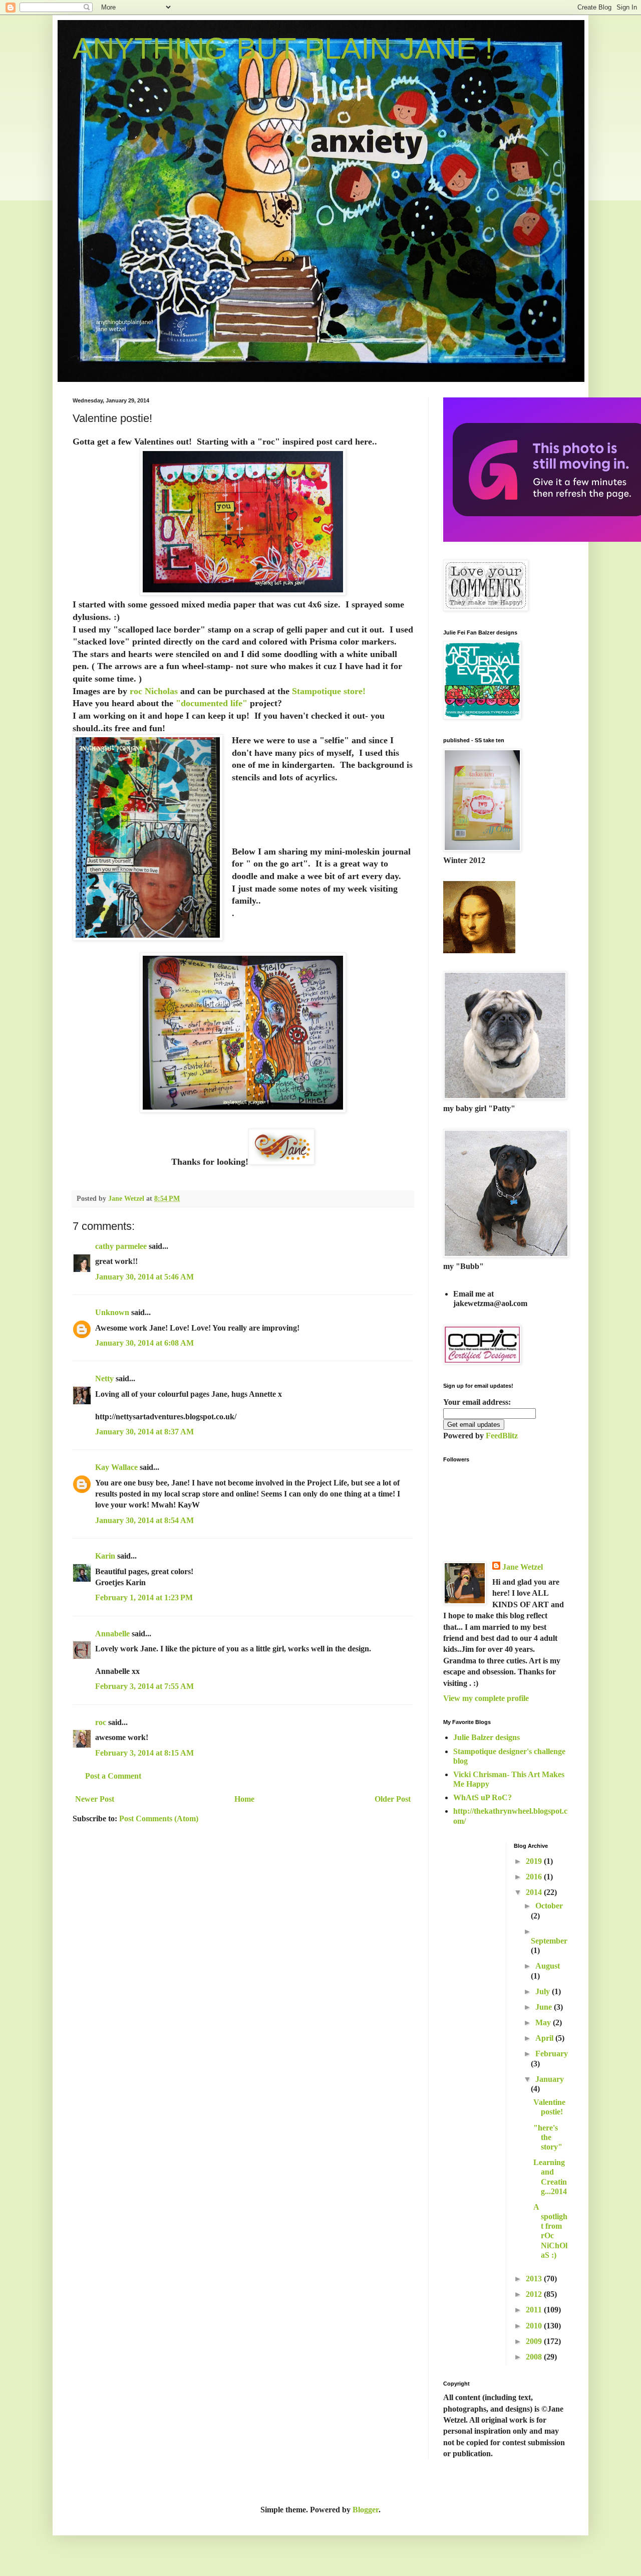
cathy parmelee (121, 1246)
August (548, 1966)
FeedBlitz (502, 1436)
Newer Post (95, 1799)
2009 (535, 2341)
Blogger (366, 2510)
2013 (535, 2279)
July (544, 1991)
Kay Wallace (116, 1467)
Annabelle (112, 1634)
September (549, 1941)
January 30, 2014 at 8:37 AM (144, 1432)
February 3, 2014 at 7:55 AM (144, 1686)
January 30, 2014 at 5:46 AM (144, 1277)
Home (244, 1799)
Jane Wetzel (523, 1567)
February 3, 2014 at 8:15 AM (144, 1753)
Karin (105, 1556)
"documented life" (210, 703)
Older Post (393, 1799)
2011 (535, 2310)
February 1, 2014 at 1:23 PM (144, 1597)
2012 (535, 2294)
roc (101, 1722)
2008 (535, 2357)
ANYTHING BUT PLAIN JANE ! (283, 48)
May (544, 2022)
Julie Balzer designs (487, 1737)
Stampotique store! (329, 691)
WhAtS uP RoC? (483, 1797)
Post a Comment (113, 1776)
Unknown (112, 1312)
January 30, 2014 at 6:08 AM (144, 1343)
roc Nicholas (152, 691)
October (549, 1906)
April (545, 2038)
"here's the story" (548, 2137)
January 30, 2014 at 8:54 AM (144, 1520)
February (552, 2054)
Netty (104, 1378)
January (550, 2079)
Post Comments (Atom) (159, 1818)
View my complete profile (486, 1698)
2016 (535, 1877)
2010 (535, 2326)
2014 (535, 1892)
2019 (535, 1861)
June (545, 2007)
